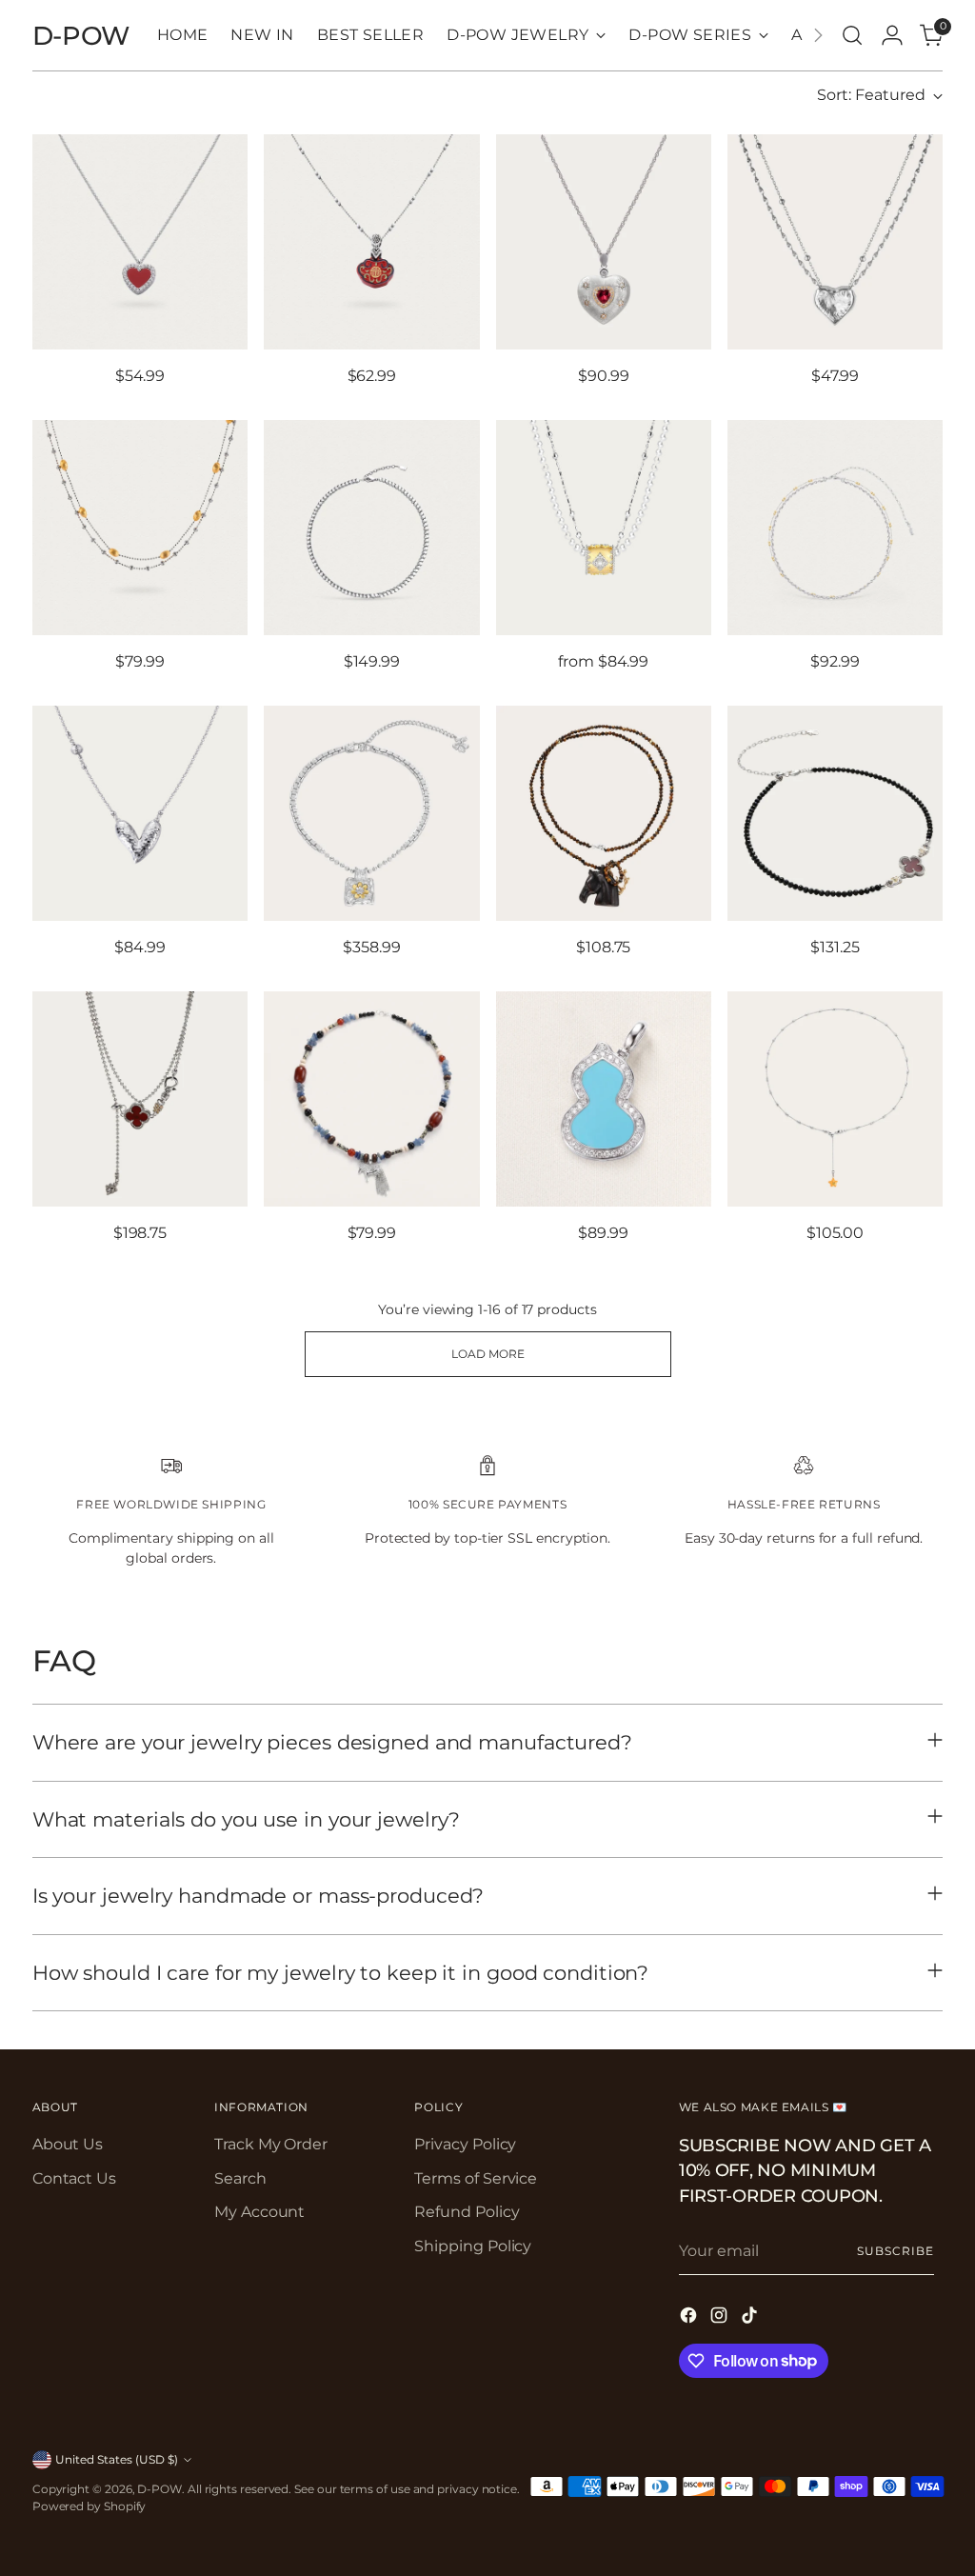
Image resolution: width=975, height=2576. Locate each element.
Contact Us (74, 2178)
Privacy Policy (465, 2144)
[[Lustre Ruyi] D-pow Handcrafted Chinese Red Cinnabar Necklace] (371, 242)
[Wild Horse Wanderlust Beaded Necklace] (371, 1099)
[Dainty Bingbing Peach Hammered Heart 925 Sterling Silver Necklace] (140, 813)
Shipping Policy (473, 2246)
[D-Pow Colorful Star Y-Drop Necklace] (835, 1099)
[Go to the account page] (892, 35)
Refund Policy (467, 2212)
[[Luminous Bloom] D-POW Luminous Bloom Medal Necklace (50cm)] (371, 813)
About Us (68, 2144)
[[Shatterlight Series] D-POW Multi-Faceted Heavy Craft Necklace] (371, 528)
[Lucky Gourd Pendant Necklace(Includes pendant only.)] (604, 1099)
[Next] (818, 35)
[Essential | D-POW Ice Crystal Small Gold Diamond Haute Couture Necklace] (835, 528)
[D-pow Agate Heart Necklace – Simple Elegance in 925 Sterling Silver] (140, 242)
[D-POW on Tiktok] (751, 2318)
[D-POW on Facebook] (690, 2318)
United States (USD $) (117, 2459)
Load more (488, 1354)
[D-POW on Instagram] (721, 2318)
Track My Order (271, 2144)
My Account (259, 2212)
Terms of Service (476, 2178)
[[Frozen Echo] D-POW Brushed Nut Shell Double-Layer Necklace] (140, 528)
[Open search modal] (852, 35)
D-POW (159, 2489)
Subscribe (895, 2251)
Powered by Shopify (90, 2506)
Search (240, 2178)
